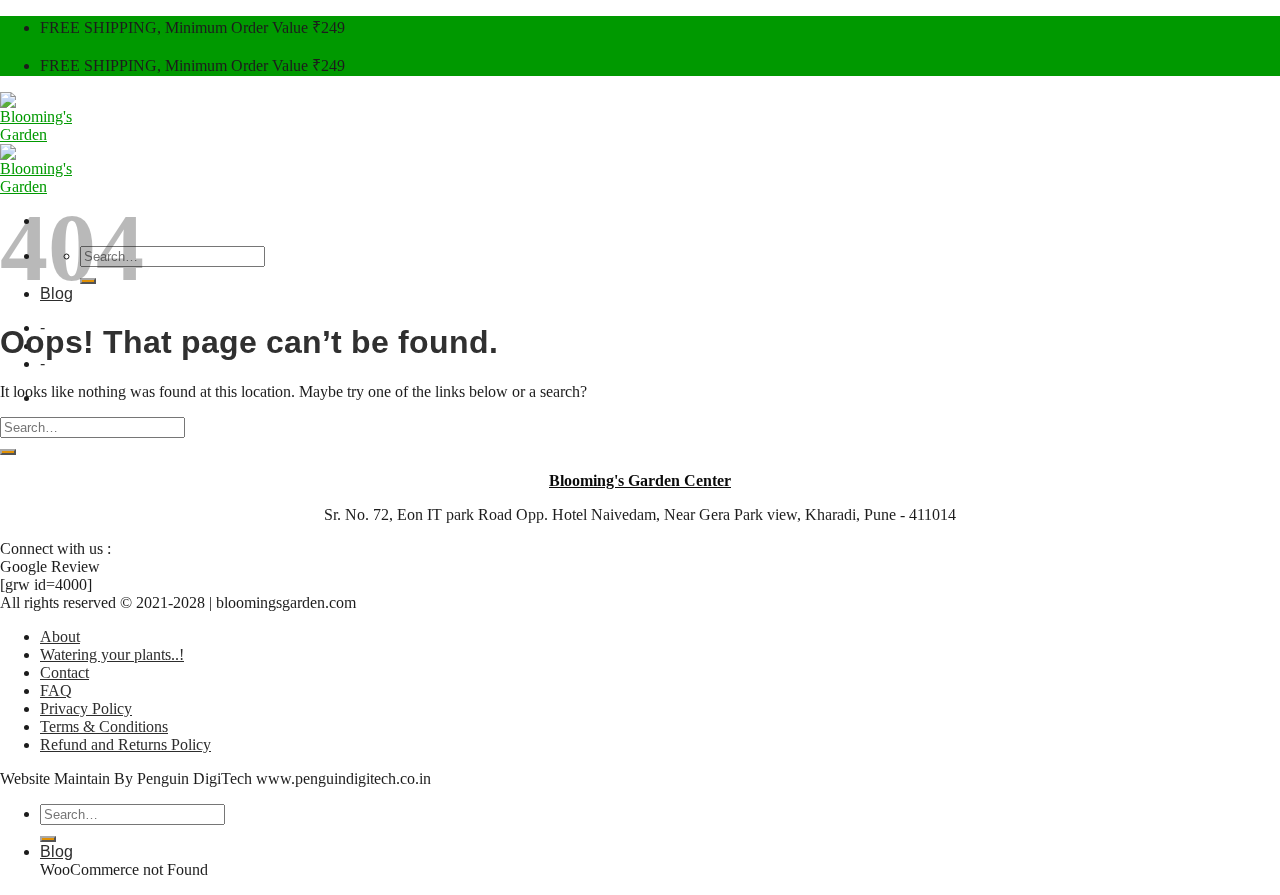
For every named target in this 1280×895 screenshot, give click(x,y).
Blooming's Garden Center (640, 480)
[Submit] (8, 452)
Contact (64, 672)
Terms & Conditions (104, 726)
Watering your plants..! (112, 654)
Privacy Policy (86, 708)
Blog (56, 851)
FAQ (56, 690)
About (60, 636)
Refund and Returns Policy (125, 744)
